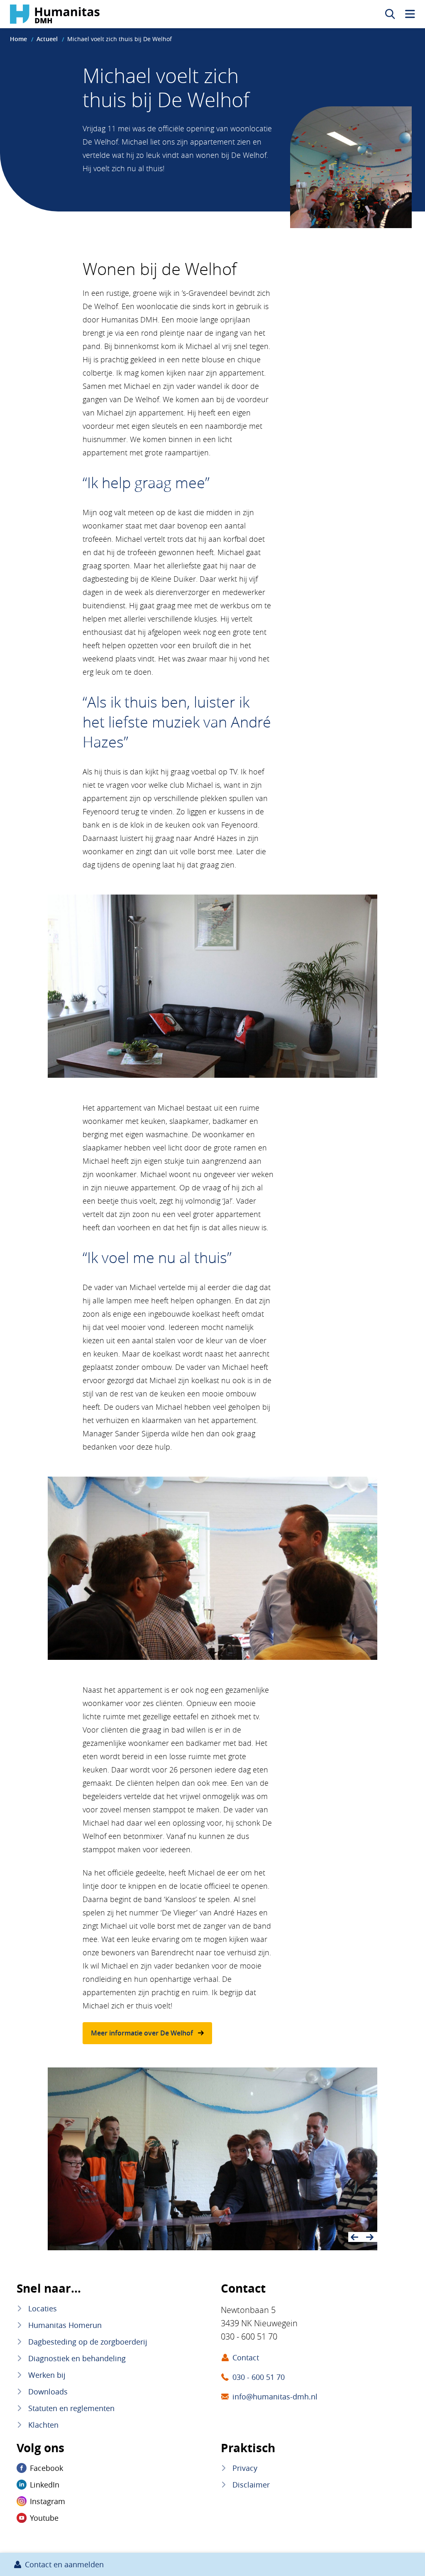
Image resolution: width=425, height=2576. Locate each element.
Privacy (245, 2468)
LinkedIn (45, 2485)
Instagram (48, 2501)
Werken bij (47, 2375)
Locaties (43, 2308)
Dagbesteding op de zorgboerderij (88, 2342)
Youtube (44, 2518)
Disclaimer (251, 2485)
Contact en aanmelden (64, 2564)
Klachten (43, 2425)
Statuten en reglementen (71, 2408)
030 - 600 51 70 (259, 2377)
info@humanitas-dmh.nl (275, 2397)
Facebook (46, 2468)
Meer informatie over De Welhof (142, 2033)
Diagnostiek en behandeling (77, 2358)
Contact (246, 2357)
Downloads (48, 2392)
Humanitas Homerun (65, 2325)
